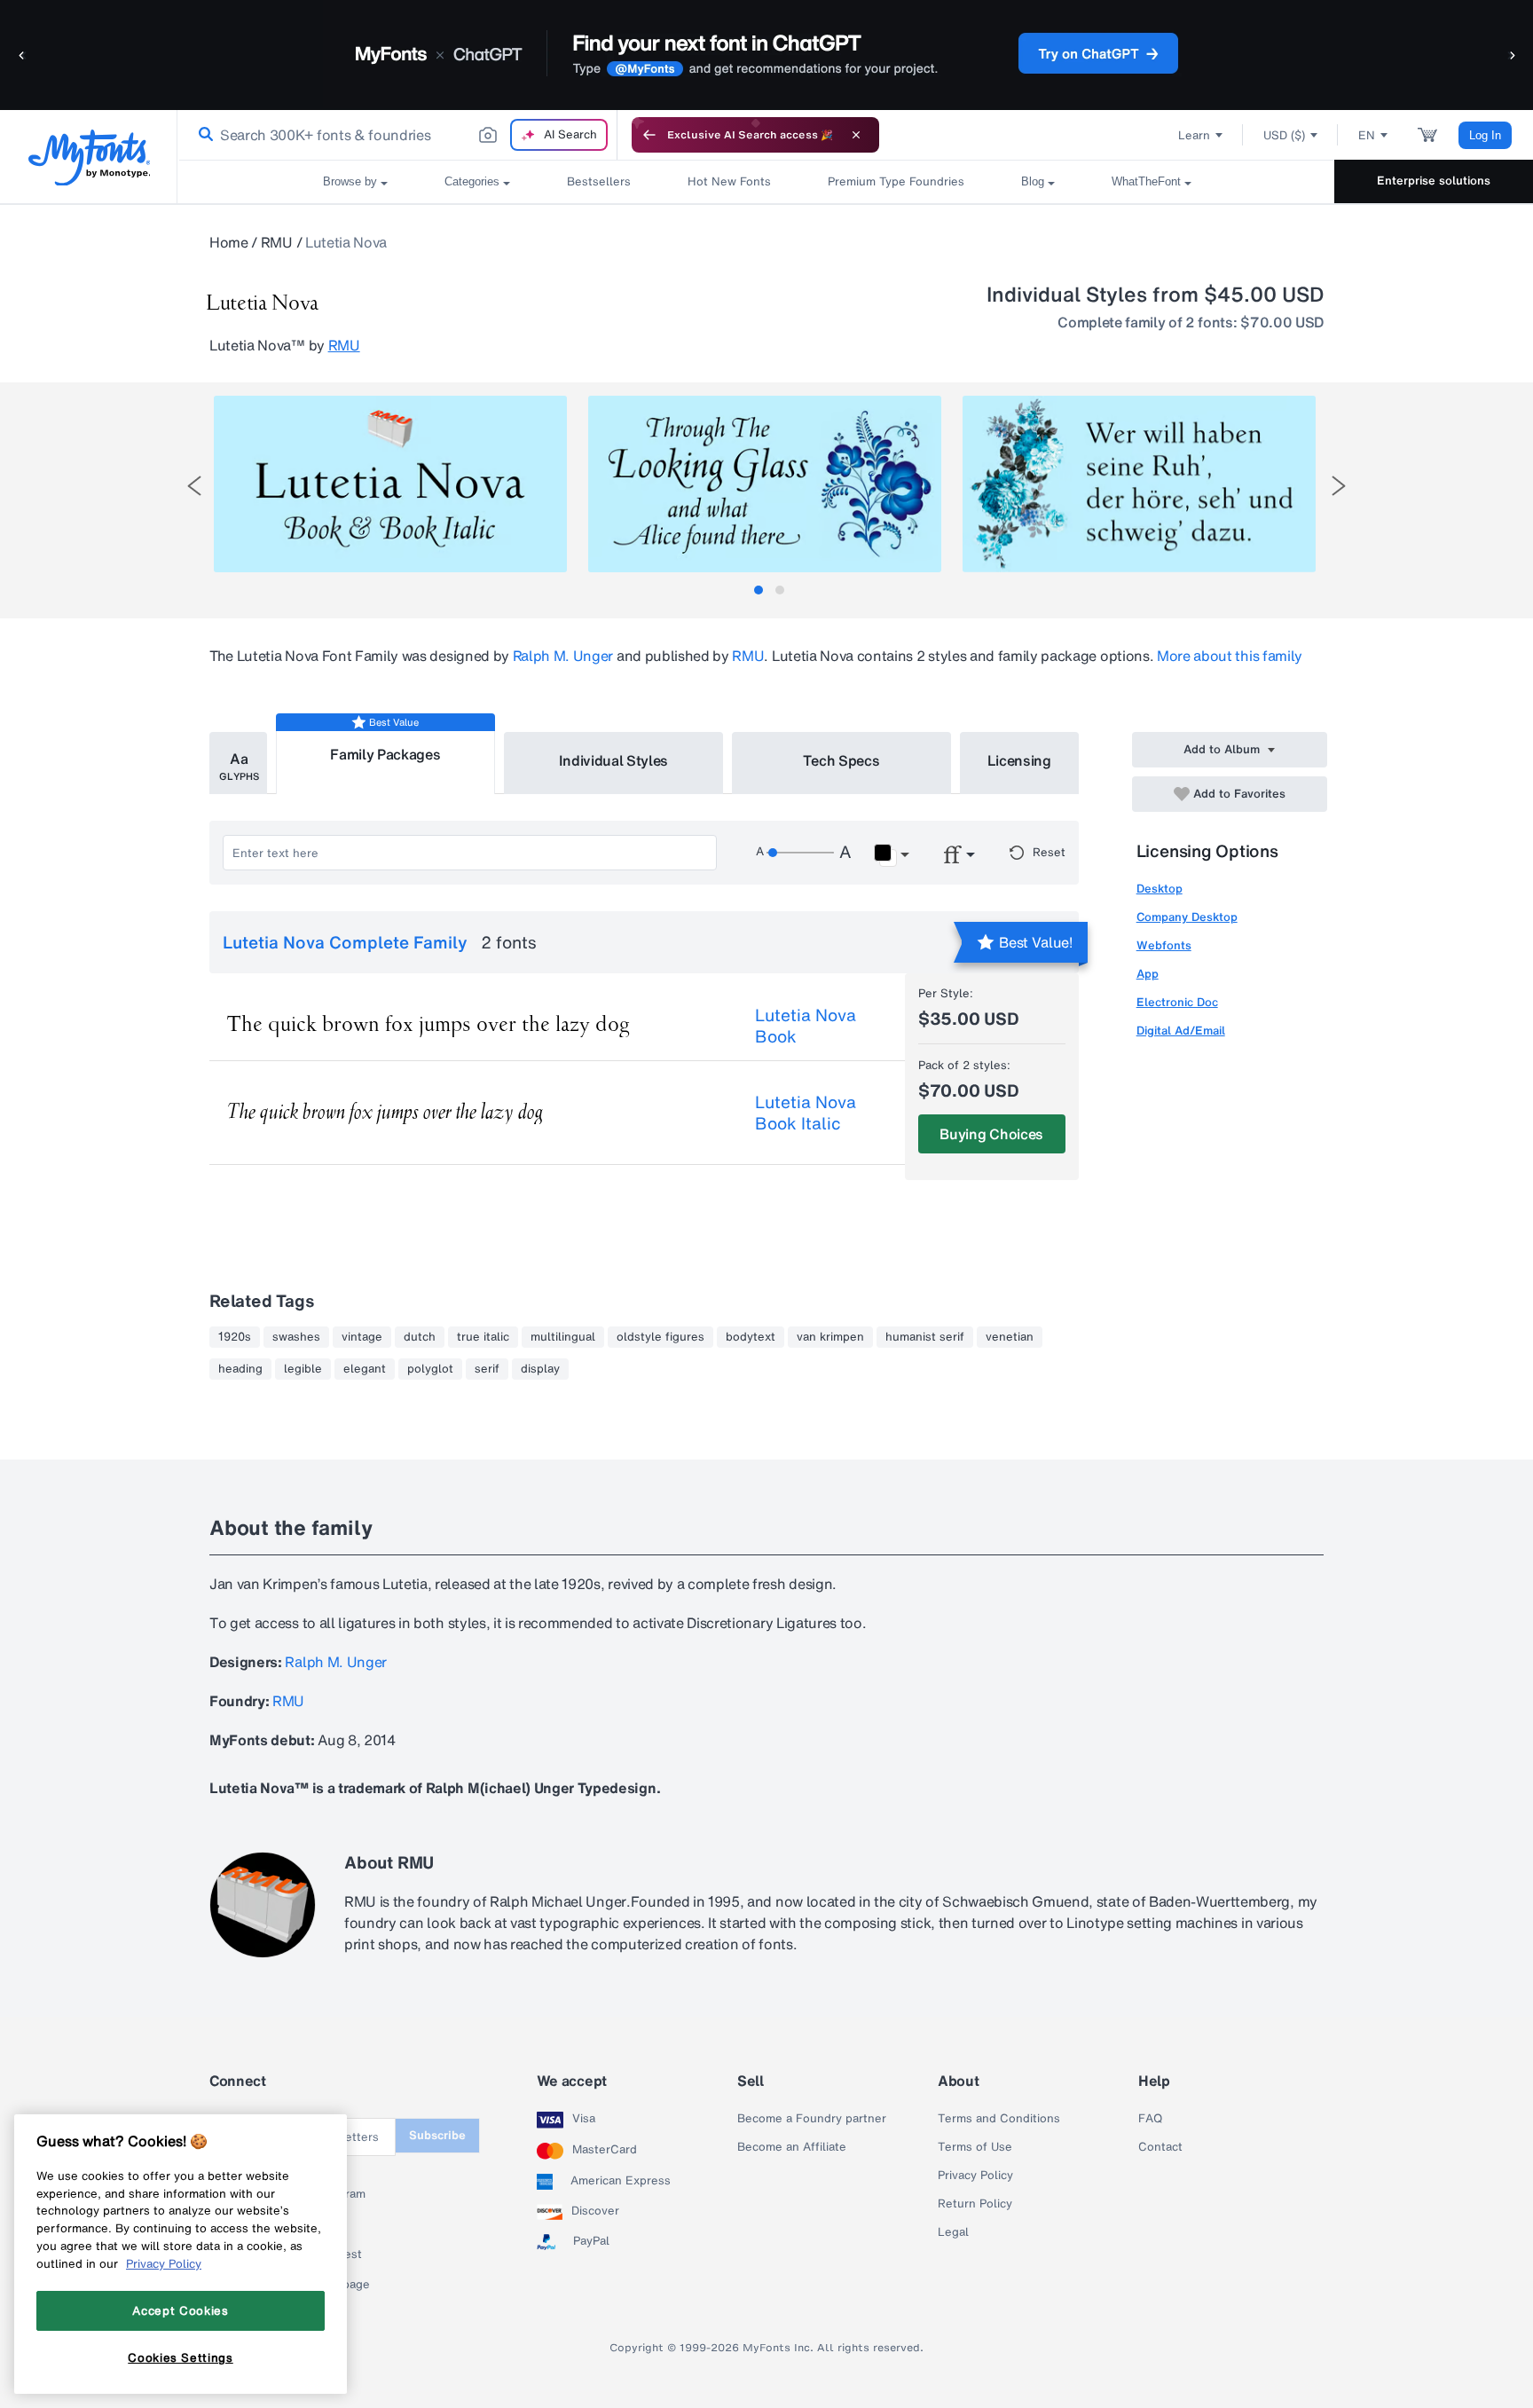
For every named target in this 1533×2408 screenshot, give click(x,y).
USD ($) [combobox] (1284, 135)
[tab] (759, 590)
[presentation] (194, 486)
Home (229, 242)
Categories (472, 181)
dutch (420, 1337)
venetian (1010, 1337)
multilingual (563, 1337)
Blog (1033, 181)
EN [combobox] (1367, 135)
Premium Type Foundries (896, 181)
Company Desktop (1187, 917)
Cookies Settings (181, 2357)
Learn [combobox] (1194, 135)
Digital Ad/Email (1181, 1031)
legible (303, 1369)
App (1148, 974)
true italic (483, 1337)
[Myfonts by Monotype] (89, 157)
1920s (235, 1337)
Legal (953, 2232)
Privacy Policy (975, 2176)
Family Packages (385, 754)
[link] (202, 135)
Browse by (350, 181)
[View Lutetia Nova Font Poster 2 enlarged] (765, 484)
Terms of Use (975, 2147)
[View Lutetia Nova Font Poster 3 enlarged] (1139, 484)
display (540, 1369)
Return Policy (975, 2204)
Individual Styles (614, 760)
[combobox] (397, 135)
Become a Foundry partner (812, 2119)
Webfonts (1164, 945)
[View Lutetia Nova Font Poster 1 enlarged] (390, 484)
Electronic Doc (1177, 1002)
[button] (22, 55)
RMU (277, 242)
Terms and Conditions (999, 2119)
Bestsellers (599, 181)
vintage (362, 1337)
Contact (1160, 2147)
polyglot (430, 1369)
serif (487, 1369)
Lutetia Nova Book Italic (806, 1113)
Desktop (1160, 889)
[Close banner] (856, 135)
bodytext (751, 1337)
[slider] (800, 853)
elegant (365, 1369)
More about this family (1230, 656)
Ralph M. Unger (563, 656)
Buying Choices (991, 1134)
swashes (296, 1337)
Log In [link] (1485, 135)
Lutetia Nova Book (806, 1026)
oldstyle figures (660, 1337)
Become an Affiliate (792, 2147)
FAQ (1150, 2119)
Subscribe (437, 2135)
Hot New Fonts (729, 181)
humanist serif (925, 1337)
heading (240, 1369)
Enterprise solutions (1434, 181)
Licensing (1019, 760)
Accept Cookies (180, 2310)
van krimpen (830, 1337)
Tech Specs (841, 760)
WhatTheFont (1146, 181)
